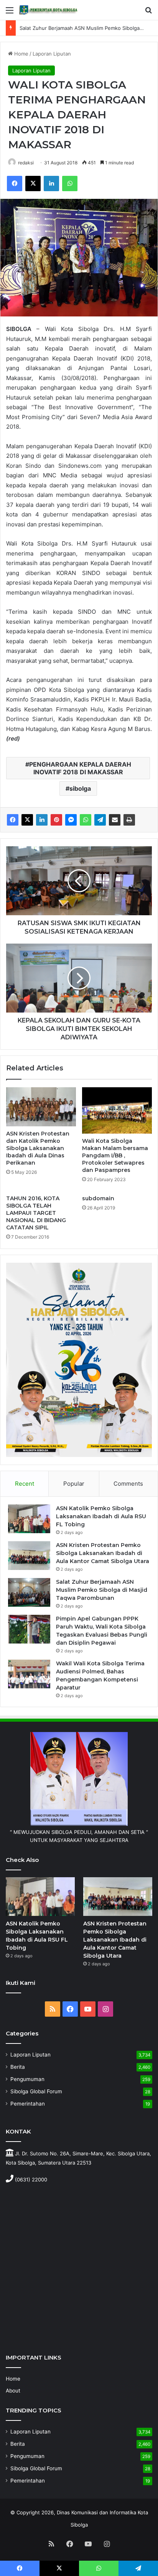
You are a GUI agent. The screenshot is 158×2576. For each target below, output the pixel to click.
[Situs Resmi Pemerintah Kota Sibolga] (50, 10)
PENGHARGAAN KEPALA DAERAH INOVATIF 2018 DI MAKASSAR (80, 768)
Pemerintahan (28, 2104)
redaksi (26, 163)
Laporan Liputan (52, 54)
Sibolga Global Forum (36, 2091)
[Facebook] (15, 184)
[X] (33, 184)
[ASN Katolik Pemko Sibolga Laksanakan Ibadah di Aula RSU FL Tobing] (29, 1519)
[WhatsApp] (70, 184)
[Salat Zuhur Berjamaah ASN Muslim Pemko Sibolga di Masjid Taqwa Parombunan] (29, 1592)
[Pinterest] (56, 820)
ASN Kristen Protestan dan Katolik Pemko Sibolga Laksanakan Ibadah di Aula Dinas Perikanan (38, 1148)
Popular (74, 1484)
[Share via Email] (115, 820)
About (13, 2391)
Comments (128, 1484)
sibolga (80, 788)
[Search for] (148, 13)
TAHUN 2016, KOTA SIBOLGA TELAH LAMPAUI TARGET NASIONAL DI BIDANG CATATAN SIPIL (36, 1213)
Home (21, 54)
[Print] (129, 820)
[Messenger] (71, 820)
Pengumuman (27, 2079)
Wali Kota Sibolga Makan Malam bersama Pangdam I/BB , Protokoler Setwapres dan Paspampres (115, 1155)
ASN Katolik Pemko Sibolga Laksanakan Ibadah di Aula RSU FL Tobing (101, 1516)
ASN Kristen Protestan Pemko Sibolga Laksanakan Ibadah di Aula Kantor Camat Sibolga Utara (103, 1553)
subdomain (98, 1198)
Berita (18, 2067)
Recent (25, 1484)
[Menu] (10, 13)
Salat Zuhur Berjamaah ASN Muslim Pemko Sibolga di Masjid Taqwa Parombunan (102, 1590)
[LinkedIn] (51, 184)
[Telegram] (100, 820)
